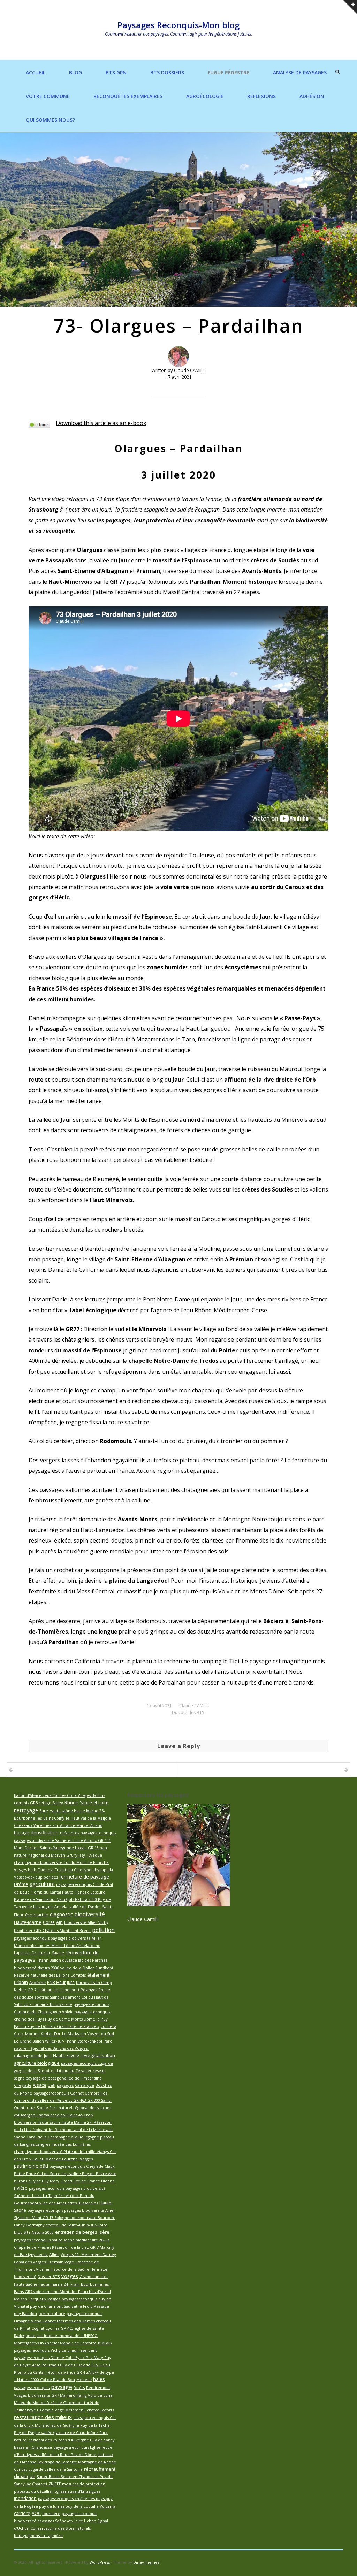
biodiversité (90, 1914)
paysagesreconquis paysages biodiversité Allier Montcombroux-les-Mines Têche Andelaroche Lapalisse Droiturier (58, 1945)
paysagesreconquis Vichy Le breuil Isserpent (55, 2350)
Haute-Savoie (66, 2056)
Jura (48, 2056)
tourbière (51, 2513)
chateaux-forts (100, 2410)
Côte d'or (51, 2033)
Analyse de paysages (300, 72)
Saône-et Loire (94, 1803)
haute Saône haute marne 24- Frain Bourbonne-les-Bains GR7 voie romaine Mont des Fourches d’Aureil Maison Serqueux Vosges (62, 2291)
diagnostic (61, 1914)
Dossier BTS (49, 2276)
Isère (104, 2232)
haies (99, 2379)
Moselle (84, 2379)
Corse (49, 1922)
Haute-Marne (28, 1922)
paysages (65, 2085)
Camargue (85, 2085)
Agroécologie (205, 96)
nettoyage (26, 1810)
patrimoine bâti (31, 2166)
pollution (103, 1930)
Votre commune (48, 96)
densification (45, 1832)
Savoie (58, 1953)
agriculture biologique (37, 2063)
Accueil (36, 72)
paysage (62, 2387)
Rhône (71, 1803)
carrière (22, 2513)
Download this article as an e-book (101, 423)
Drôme (21, 1884)
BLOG (75, 72)
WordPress (100, 2562)
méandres (70, 1833)
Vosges (70, 2276)
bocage (22, 1833)
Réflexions (261, 96)
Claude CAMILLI (194, 1706)
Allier (54, 2254)
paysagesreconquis (32, 2387)
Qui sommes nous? (50, 120)
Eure (44, 1811)
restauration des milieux (43, 2417)
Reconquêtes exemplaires (128, 96)
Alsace (40, 2085)
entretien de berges (76, 2232)
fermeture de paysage (84, 1877)
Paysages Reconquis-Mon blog (178, 25)
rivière (21, 2188)
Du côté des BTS (188, 1713)
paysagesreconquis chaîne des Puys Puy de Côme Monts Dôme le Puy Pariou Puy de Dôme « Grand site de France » (62, 2019)
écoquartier (37, 1915)
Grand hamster (94, 2276)
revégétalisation (98, 2055)
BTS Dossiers (167, 72)
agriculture (42, 1884)
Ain (59, 1922)
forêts (79, 2387)
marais (105, 2343)
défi (52, 2085)
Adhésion (312, 96)
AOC (36, 2513)
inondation (25, 2498)
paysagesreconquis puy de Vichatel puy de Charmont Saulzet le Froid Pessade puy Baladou (63, 2306)
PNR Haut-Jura (61, 1982)
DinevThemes (146, 2562)
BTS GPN (116, 72)
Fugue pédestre (229, 72)
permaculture (52, 2313)
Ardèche (37, 1982)
